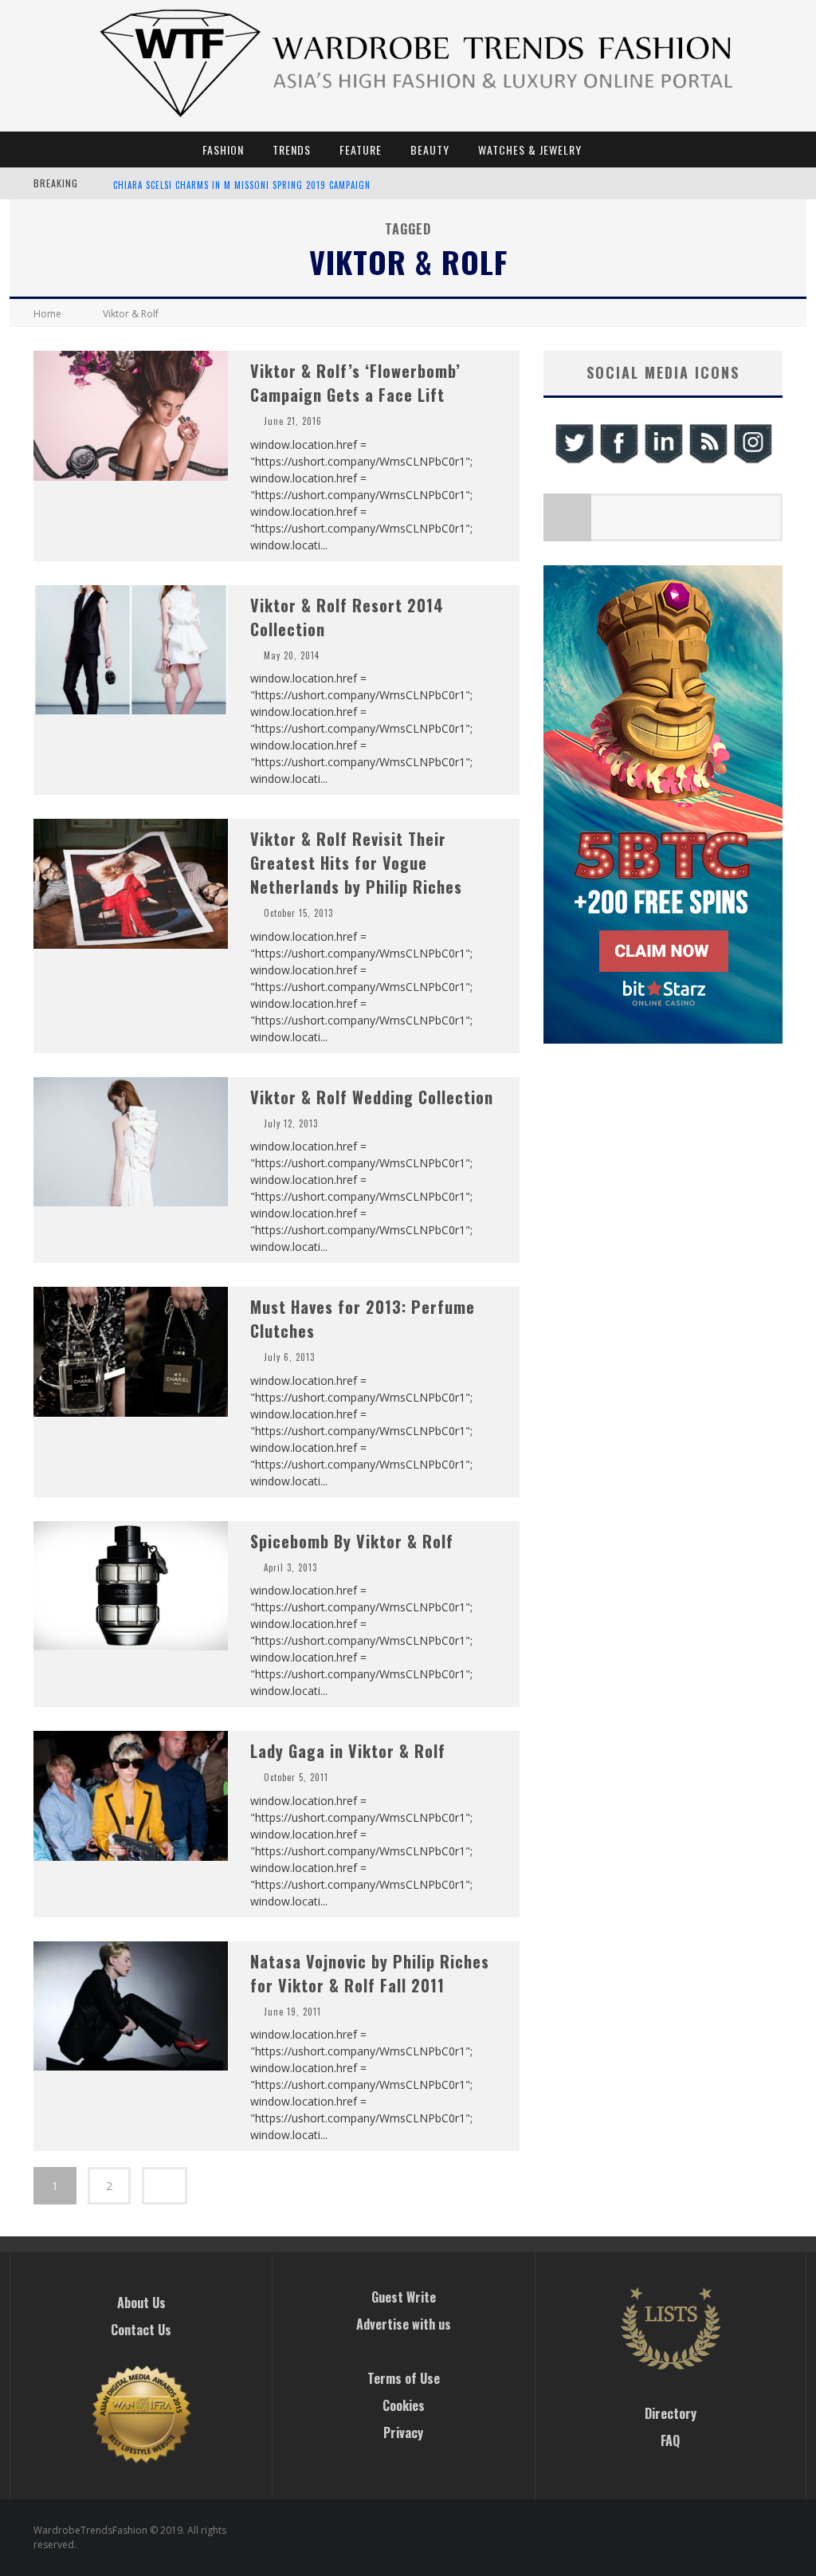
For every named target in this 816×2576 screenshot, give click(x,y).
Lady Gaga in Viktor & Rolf (348, 1751)
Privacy (403, 2432)
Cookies (404, 2405)
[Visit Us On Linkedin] (663, 461)
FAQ (670, 2440)
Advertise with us (404, 2324)
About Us (141, 2303)
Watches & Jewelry (530, 149)
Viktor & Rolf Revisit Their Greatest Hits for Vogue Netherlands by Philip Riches (356, 863)
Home (47, 314)
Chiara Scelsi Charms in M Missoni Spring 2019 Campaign (242, 185)
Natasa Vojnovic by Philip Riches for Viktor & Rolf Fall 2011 (370, 1973)
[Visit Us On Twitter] (574, 461)
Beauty (430, 149)
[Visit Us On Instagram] (752, 461)
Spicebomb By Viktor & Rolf (352, 1541)
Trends (292, 149)
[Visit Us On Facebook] (618, 461)
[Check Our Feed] (708, 461)
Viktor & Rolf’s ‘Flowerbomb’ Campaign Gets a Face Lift (355, 383)
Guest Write (404, 2297)
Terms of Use (404, 2378)
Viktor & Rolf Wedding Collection (372, 1097)
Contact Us (141, 2330)
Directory (671, 2413)
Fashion (223, 149)
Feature (361, 149)
